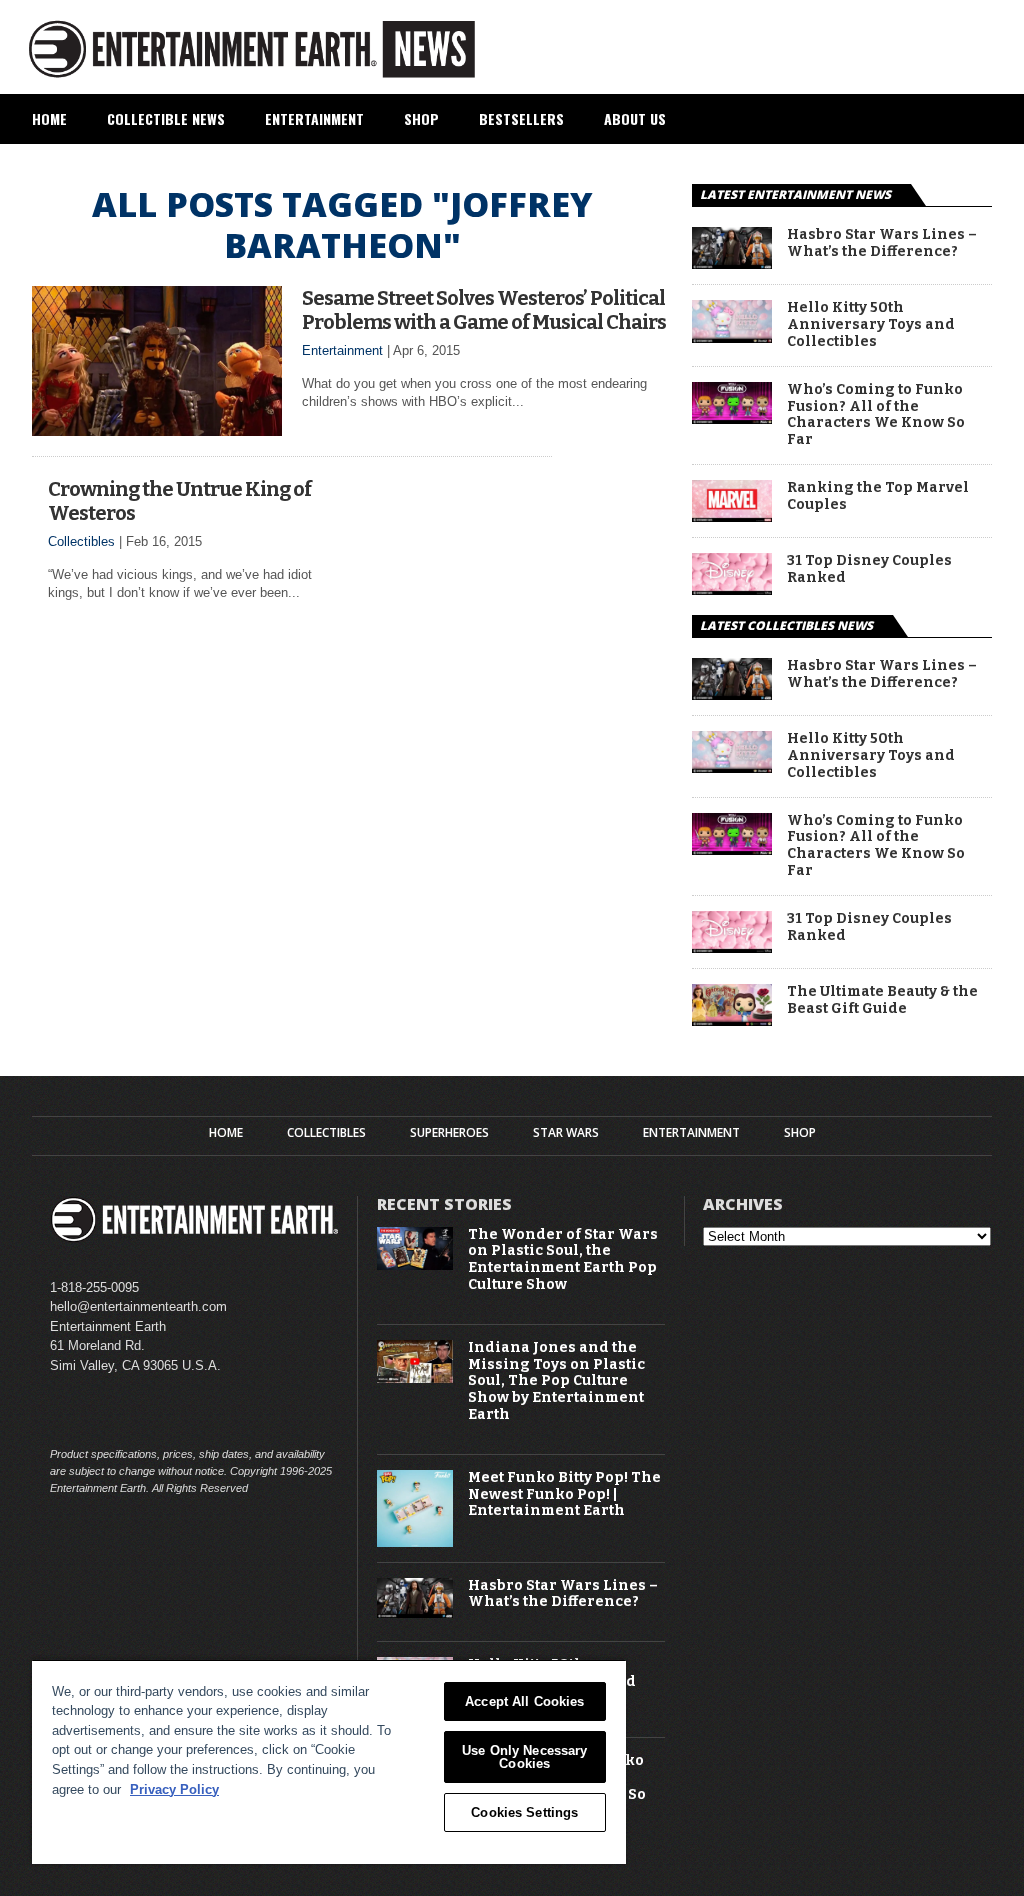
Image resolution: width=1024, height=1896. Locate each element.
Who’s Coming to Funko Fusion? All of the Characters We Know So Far (876, 415)
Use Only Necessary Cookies (524, 1757)
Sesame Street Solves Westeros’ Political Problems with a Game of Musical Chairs (484, 310)
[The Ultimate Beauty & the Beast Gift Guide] (732, 1020)
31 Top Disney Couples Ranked (869, 569)
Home (49, 118)
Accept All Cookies (524, 1701)
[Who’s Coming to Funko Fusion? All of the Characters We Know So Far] (732, 418)
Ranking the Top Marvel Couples (878, 496)
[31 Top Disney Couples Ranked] (732, 589)
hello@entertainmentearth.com (138, 1306)
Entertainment (314, 118)
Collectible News (166, 118)
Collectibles (81, 541)
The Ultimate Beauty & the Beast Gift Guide (882, 1000)
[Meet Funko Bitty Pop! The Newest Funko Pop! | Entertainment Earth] (415, 1542)
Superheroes (449, 1133)
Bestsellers (521, 118)
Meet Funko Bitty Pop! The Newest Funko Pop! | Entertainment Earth (564, 1495)
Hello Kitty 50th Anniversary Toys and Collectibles (871, 325)
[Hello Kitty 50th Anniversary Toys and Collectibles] (732, 337)
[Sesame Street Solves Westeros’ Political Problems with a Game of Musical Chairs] (157, 430)
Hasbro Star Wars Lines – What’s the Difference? (882, 243)
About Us (635, 118)
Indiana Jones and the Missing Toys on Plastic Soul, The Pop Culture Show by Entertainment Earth (556, 1381)
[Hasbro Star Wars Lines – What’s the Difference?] (732, 263)
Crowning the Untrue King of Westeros (179, 501)
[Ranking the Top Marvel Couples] (732, 516)
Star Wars (566, 1133)
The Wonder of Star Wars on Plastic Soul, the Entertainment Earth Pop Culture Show (563, 1260)
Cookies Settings (524, 1812)
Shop (421, 118)
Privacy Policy (174, 1789)
